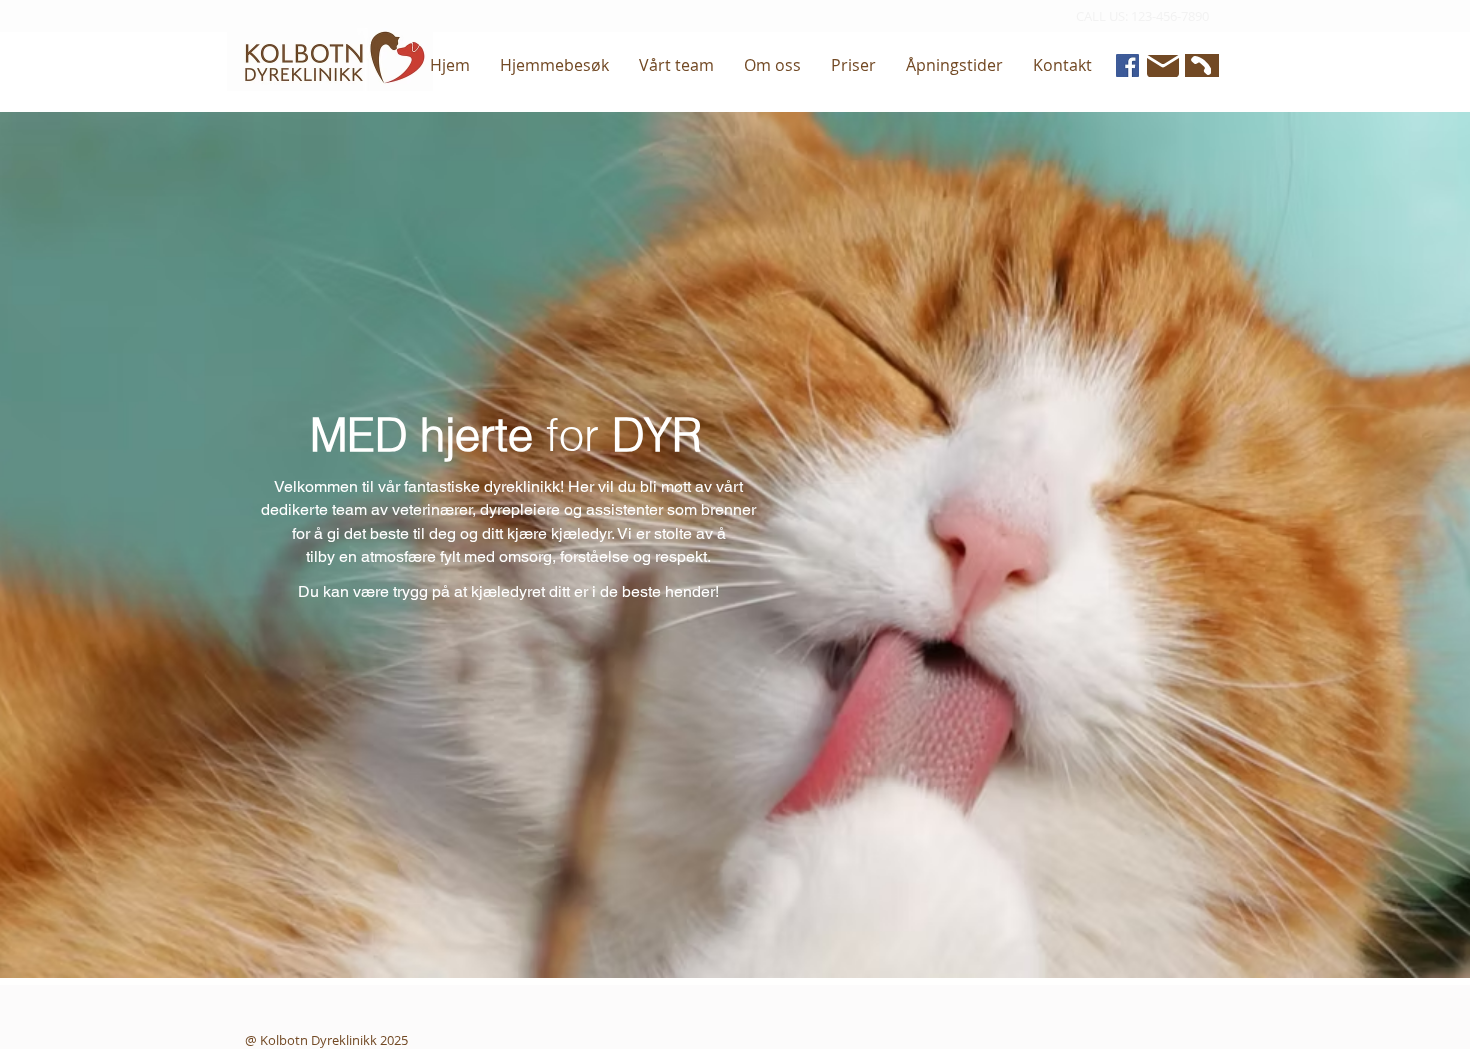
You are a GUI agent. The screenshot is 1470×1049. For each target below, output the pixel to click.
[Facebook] (1127, 65)
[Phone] (1199, 65)
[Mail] (1163, 66)
